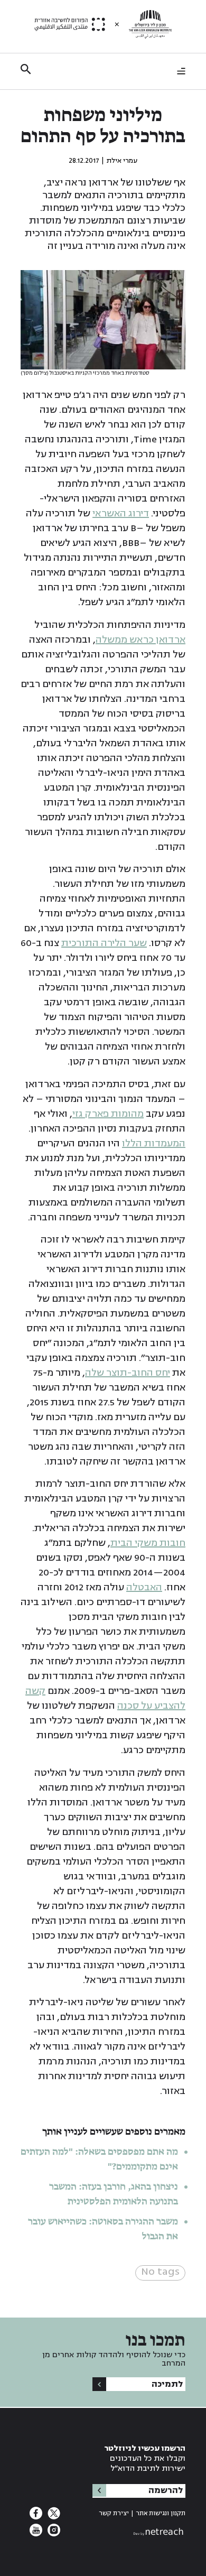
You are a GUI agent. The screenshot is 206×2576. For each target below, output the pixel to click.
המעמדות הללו (154, 1143)
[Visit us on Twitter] (53, 2516)
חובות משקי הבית (148, 1543)
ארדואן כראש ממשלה (141, 640)
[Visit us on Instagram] (53, 2533)
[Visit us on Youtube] (36, 2533)
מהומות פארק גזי (108, 1114)
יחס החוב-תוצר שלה (128, 1373)
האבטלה (144, 1587)
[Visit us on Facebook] (36, 2516)
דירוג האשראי (121, 513)
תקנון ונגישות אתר (161, 2513)
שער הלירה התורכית (104, 943)
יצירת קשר (114, 2513)
